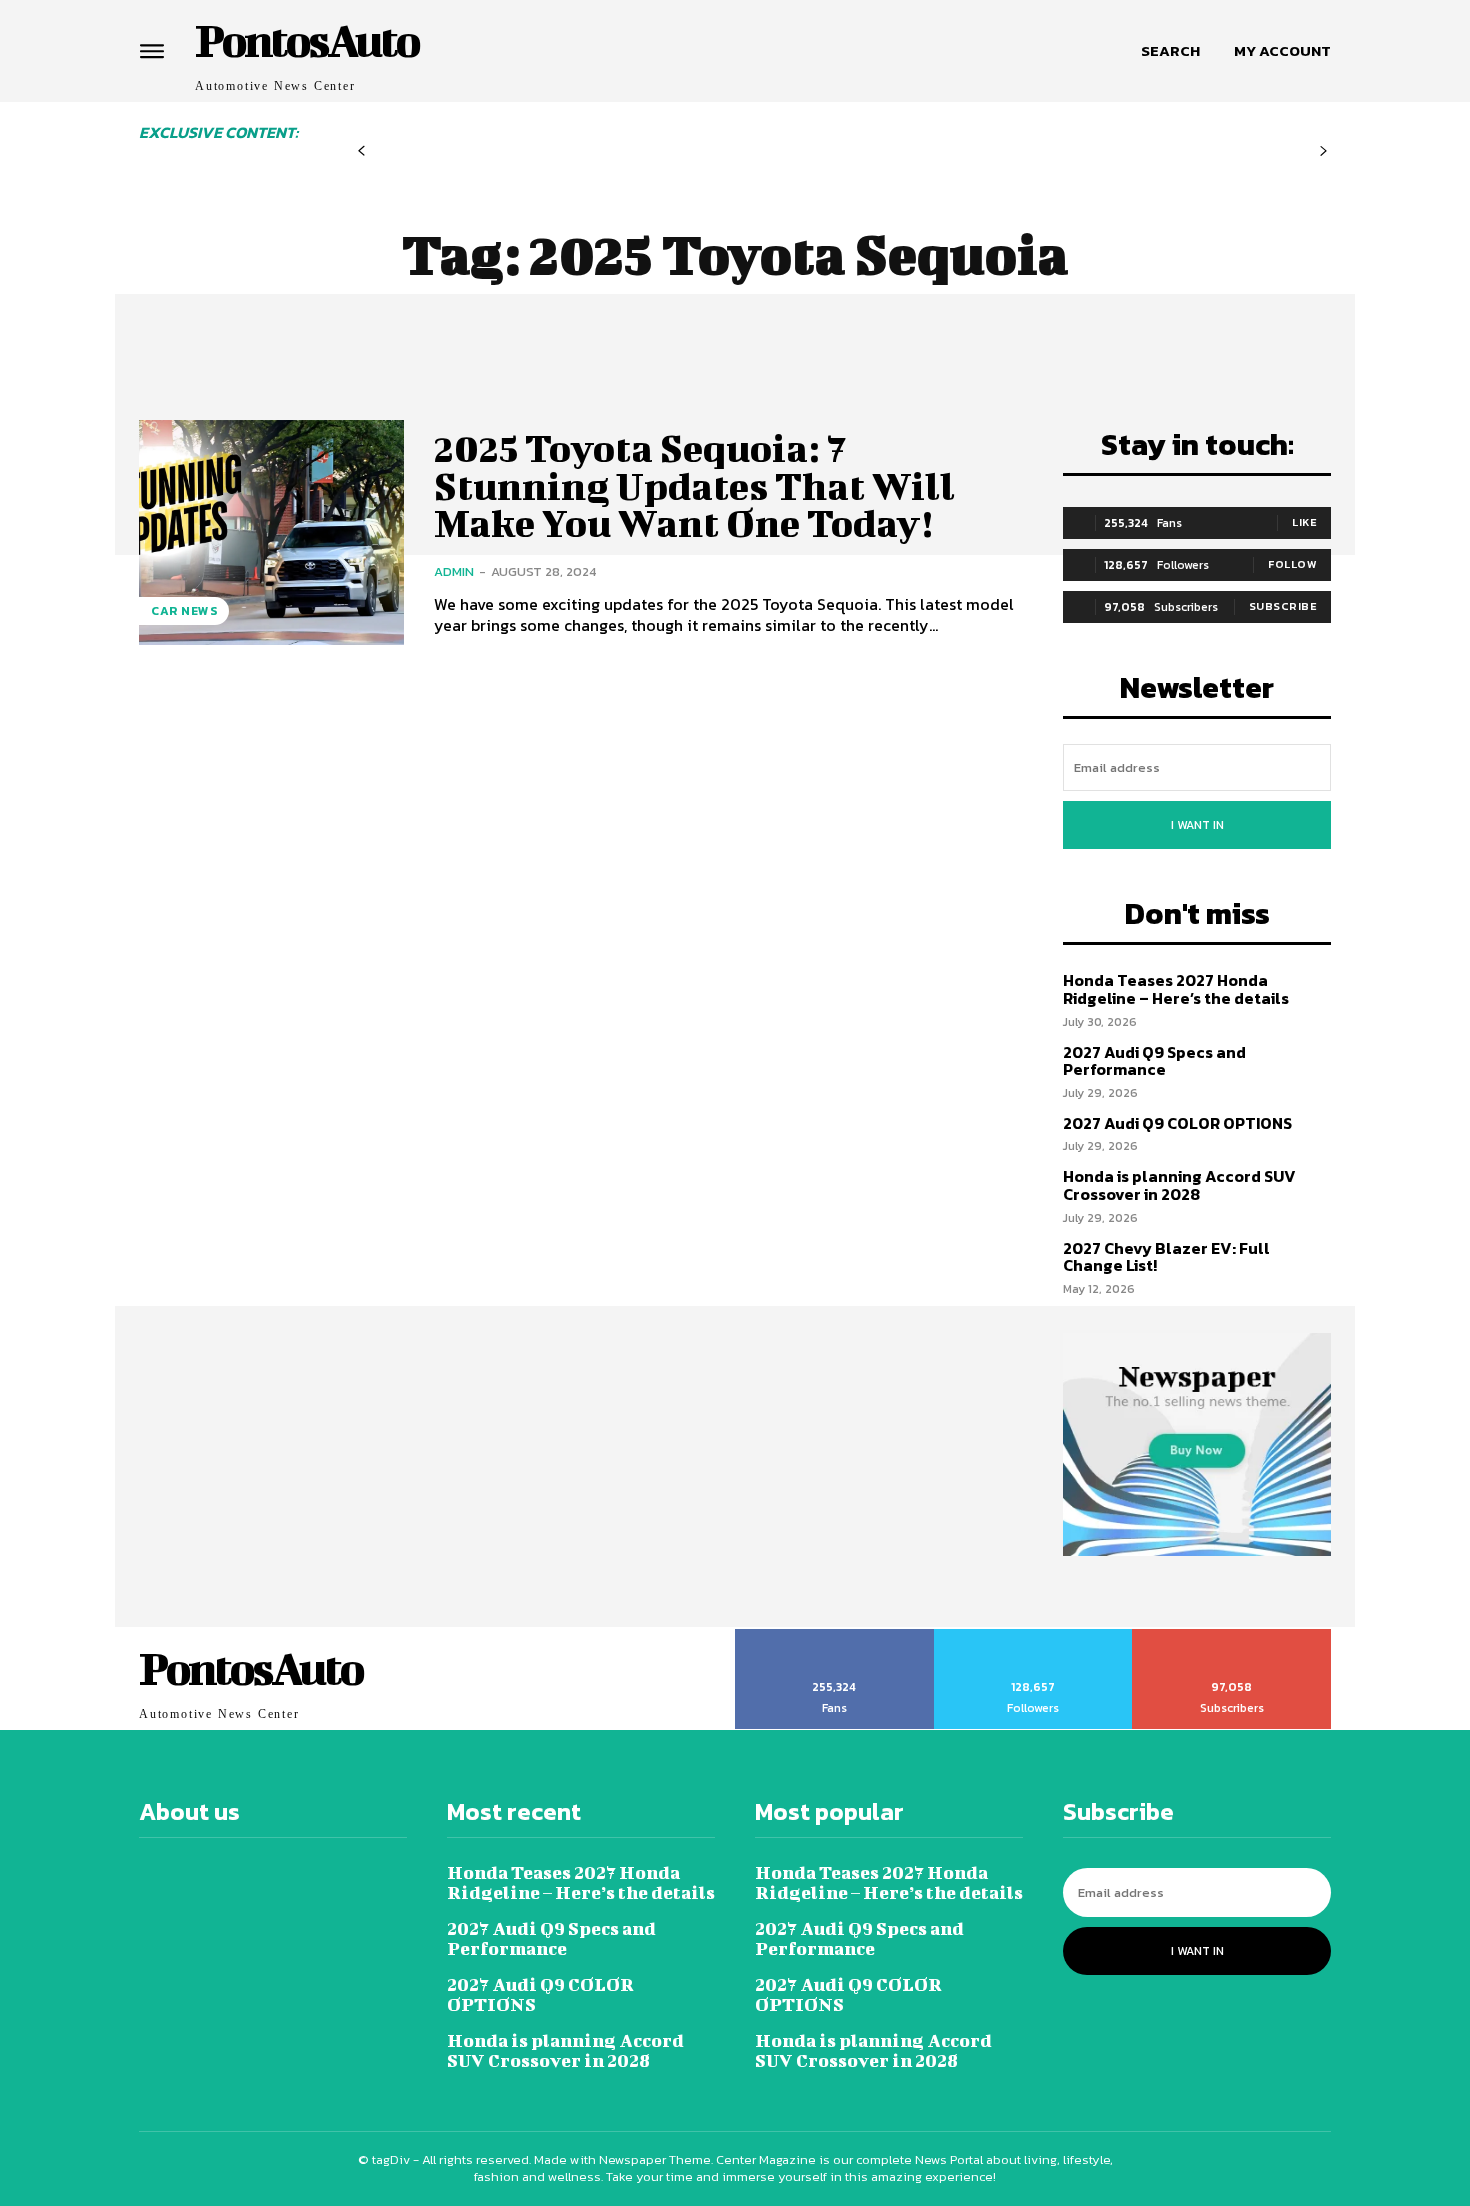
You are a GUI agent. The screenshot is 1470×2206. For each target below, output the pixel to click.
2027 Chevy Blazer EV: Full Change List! (1166, 1257)
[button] (1170, 51)
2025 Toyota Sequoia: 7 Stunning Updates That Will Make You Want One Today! (694, 486)
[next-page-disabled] (1323, 151)
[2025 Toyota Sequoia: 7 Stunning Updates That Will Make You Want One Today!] (271, 532)
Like (1304, 522)
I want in (1197, 825)
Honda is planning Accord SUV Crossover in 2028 (1179, 1185)
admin (454, 571)
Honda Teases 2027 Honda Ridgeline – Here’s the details (1176, 989)
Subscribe (1283, 606)
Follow (1292, 564)
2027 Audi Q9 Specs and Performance (1154, 1061)
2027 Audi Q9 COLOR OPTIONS (1177, 1123)
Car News (184, 611)
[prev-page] (361, 151)
